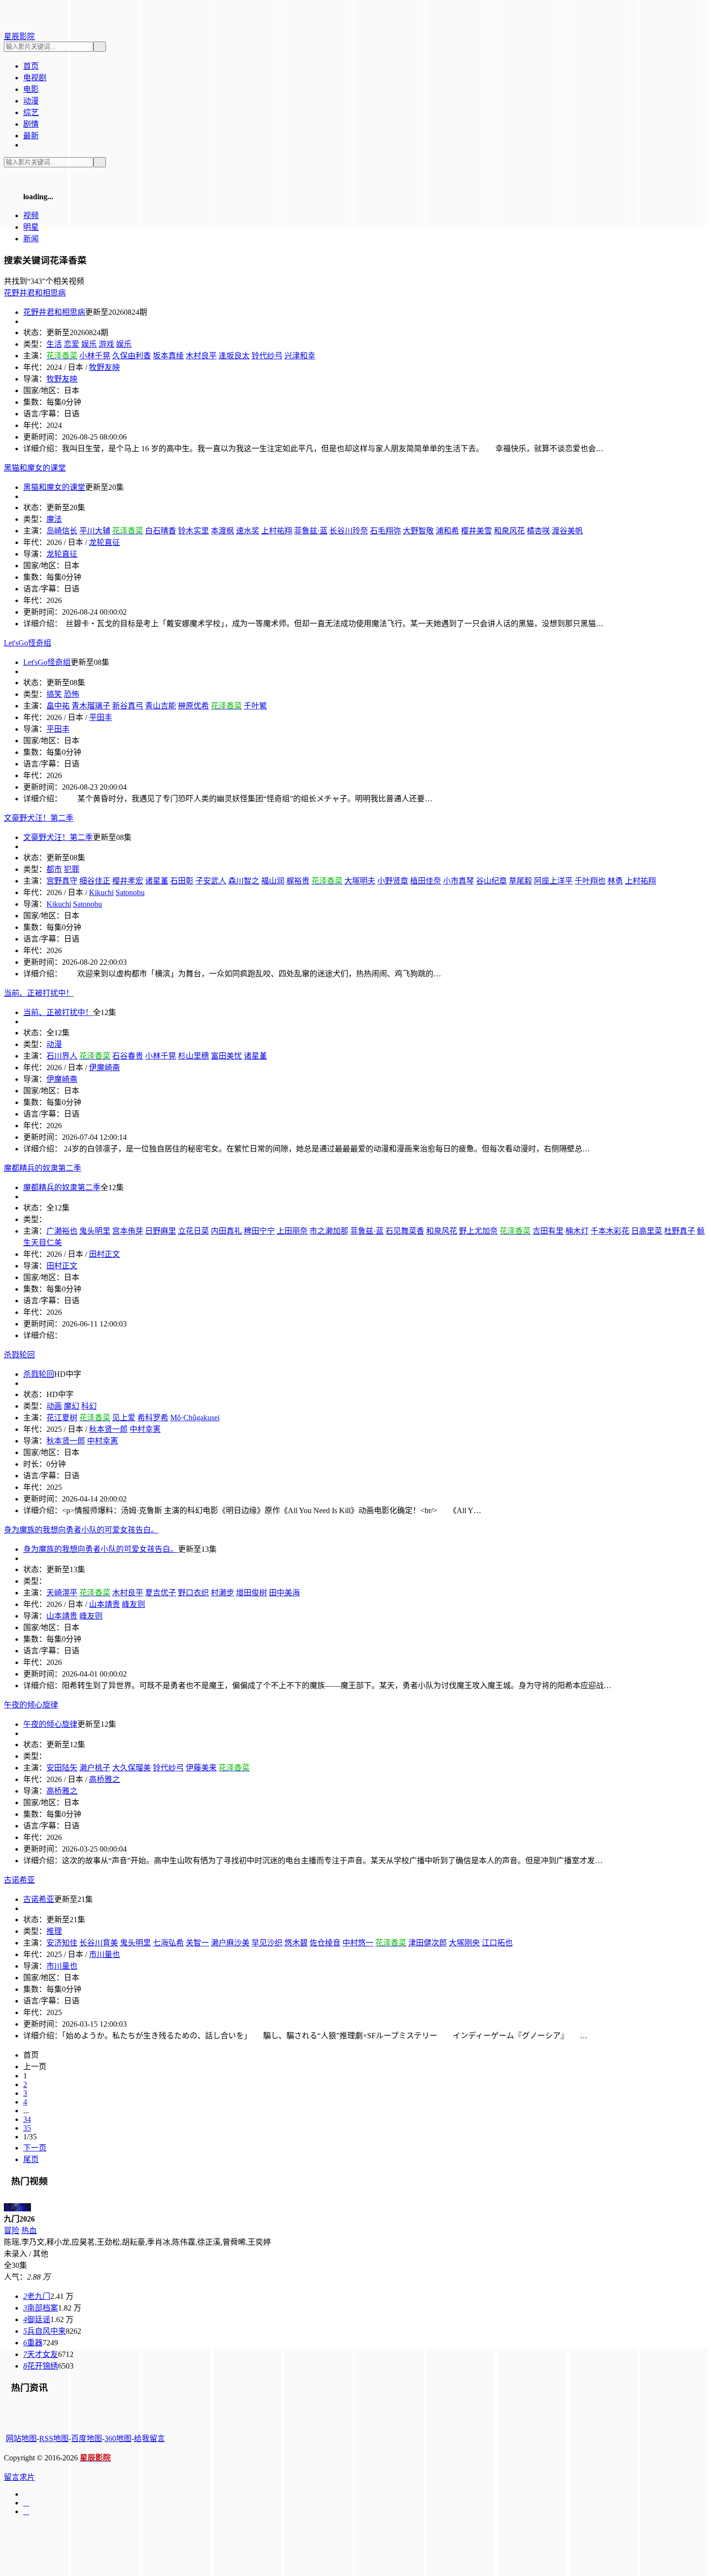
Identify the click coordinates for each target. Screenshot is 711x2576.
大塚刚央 (464, 1943)
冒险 (12, 2230)
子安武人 (211, 881)
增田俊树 (252, 1593)
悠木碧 (296, 1943)
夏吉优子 (161, 1593)
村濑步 (222, 1593)
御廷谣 (37, 2319)
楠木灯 (577, 1231)
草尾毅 (520, 881)
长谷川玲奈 (349, 531)
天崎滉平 (62, 1593)
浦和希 (447, 531)
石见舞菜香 (405, 1231)
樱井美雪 (476, 531)
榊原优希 (193, 706)
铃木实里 (193, 531)
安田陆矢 (62, 1768)
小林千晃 (95, 356)
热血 (29, 2230)
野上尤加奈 (478, 1231)
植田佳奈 (426, 881)
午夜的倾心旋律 (50, 1724)
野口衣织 (193, 1593)
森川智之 (244, 881)
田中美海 (284, 1593)
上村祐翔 (277, 531)
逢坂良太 (234, 356)
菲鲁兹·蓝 (311, 531)
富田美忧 (226, 1056)
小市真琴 (459, 881)
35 (27, 2128)
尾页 (31, 2159)
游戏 (106, 344)
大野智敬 (418, 531)
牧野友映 (104, 367)
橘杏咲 (538, 531)
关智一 (197, 1943)
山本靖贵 (104, 1604)
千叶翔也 (590, 881)
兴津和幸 (300, 356)
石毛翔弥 (385, 531)
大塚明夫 (360, 881)
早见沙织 (267, 1943)
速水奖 (248, 531)
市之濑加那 (329, 1231)
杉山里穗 (193, 1056)
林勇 (615, 881)
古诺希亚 (39, 1899)
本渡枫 (222, 531)
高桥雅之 (104, 1779)
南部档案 (41, 2308)
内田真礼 (226, 1231)
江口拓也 (497, 1943)
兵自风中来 (44, 2331)
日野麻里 (161, 1231)
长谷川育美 (99, 1943)
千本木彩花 (610, 1231)
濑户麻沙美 (230, 1943)
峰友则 (133, 1604)
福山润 (273, 881)
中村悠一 (358, 1943)
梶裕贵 (298, 881)
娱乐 (89, 344)
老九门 (37, 2296)
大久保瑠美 (132, 1768)
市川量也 (104, 1954)
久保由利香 (132, 356)
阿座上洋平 (553, 881)
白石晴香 (161, 531)
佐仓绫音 (325, 1943)
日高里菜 (647, 1231)
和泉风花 (509, 531)
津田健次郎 (428, 1943)
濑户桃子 (95, 1768)
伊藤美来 (201, 1768)
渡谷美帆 (567, 531)
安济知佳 (62, 1943)
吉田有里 (548, 1231)
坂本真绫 (168, 356)
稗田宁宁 (259, 1231)
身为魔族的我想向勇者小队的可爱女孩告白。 (101, 1549)
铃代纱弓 (267, 356)
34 (27, 2119)
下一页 (35, 2148)
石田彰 (182, 881)
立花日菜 (193, 1231)
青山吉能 (161, 706)
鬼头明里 (135, 1943)
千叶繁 (255, 706)
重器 (33, 2343)
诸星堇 (255, 1056)
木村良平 (201, 356)
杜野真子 (680, 1231)
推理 (54, 1931)
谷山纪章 (491, 881)
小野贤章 (393, 881)
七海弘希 (168, 1943)
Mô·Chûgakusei (195, 1418)
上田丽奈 (292, 1231)
